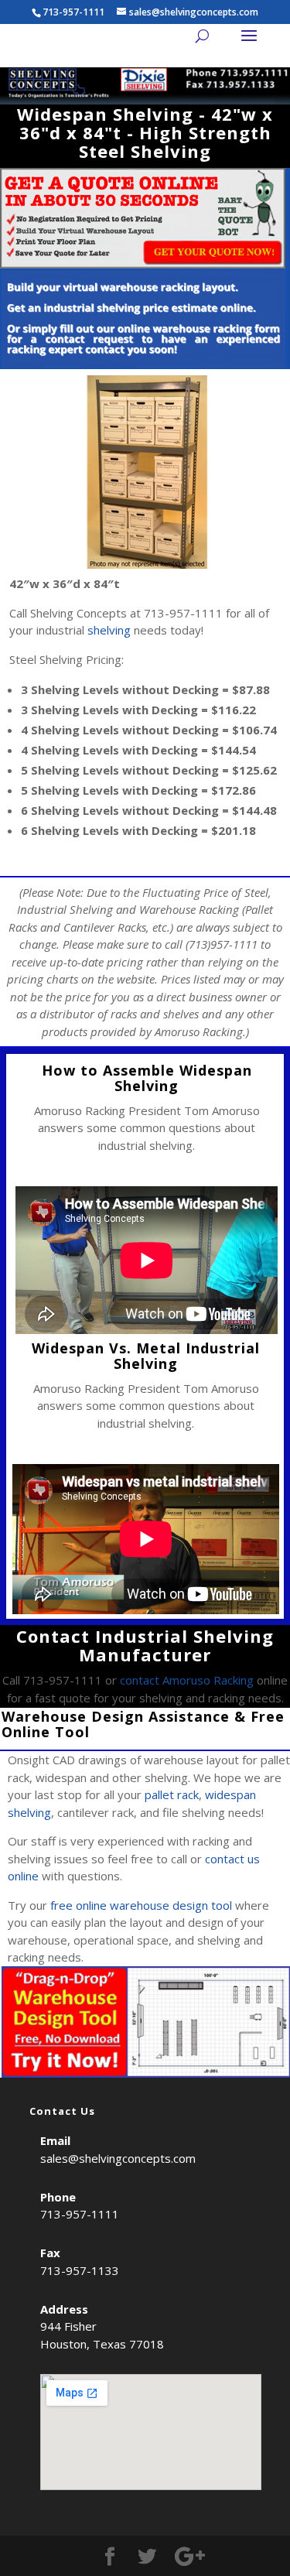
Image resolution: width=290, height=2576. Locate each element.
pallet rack (172, 1794)
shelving (109, 630)
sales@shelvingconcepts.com (118, 2158)
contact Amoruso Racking (187, 1680)
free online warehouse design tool (141, 1905)
